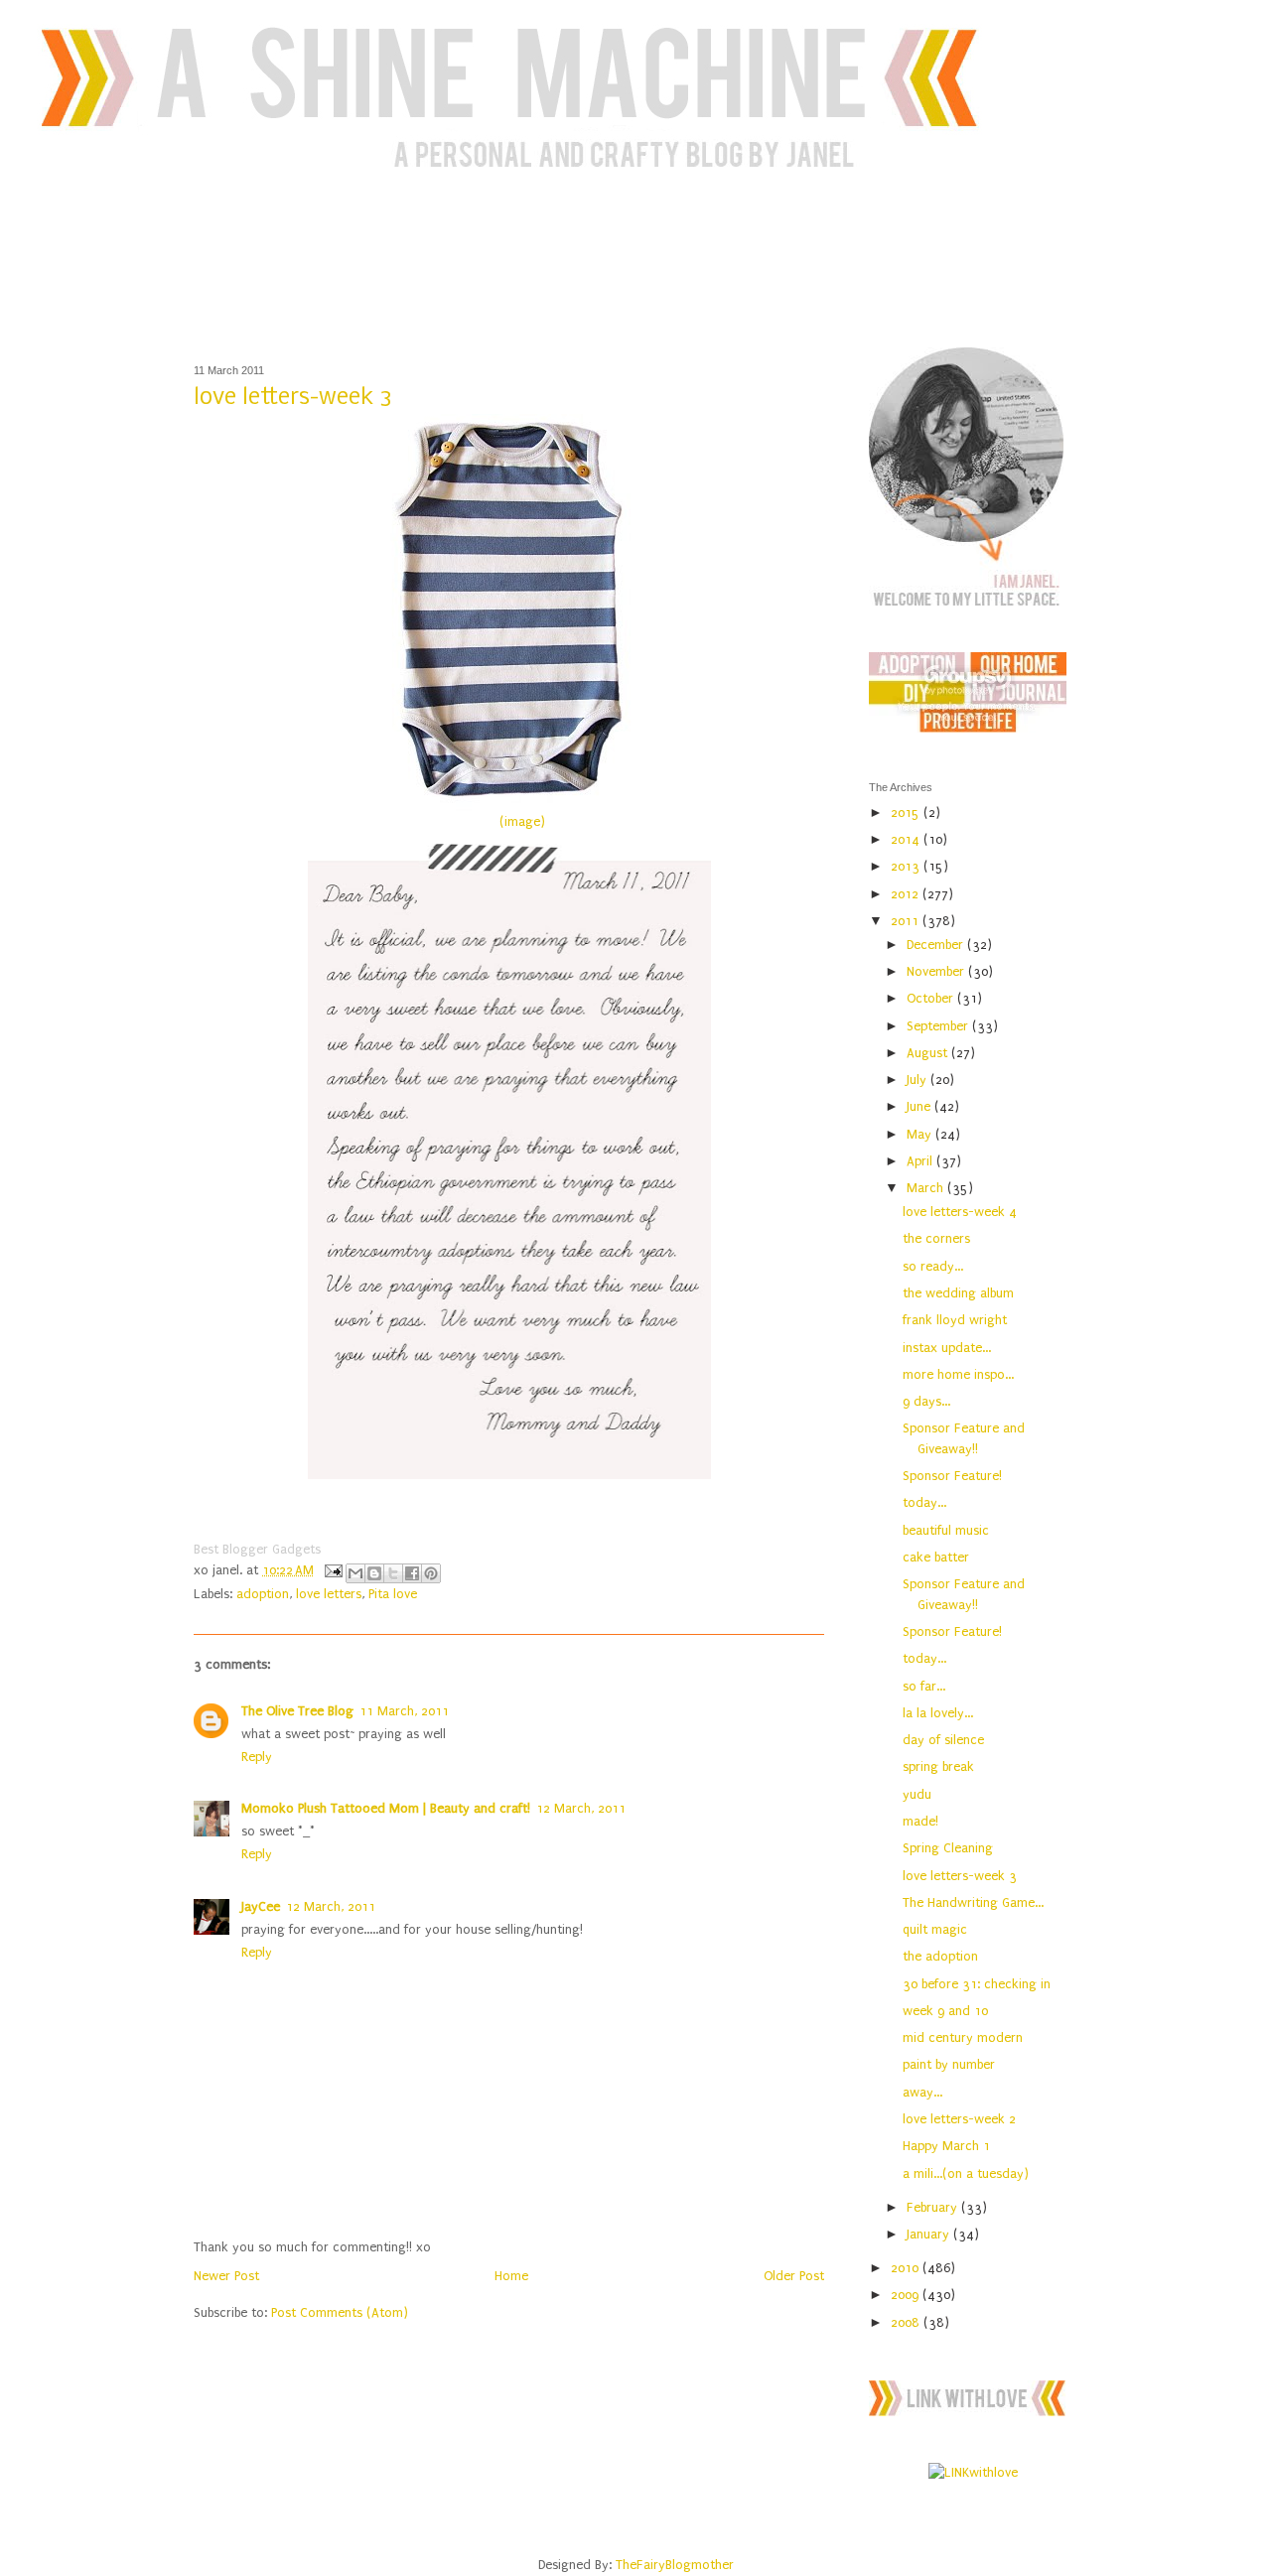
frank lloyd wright (955, 1320)
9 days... (926, 1401)
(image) (522, 821)
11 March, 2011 (404, 1711)
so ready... (933, 1266)
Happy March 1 (946, 2146)
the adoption (940, 1956)
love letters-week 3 (960, 1876)
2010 (907, 2268)
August (929, 1053)
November (937, 971)
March (927, 1188)
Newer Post (226, 2276)
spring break (938, 1766)
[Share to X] (393, 1573)
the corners (936, 1238)
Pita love (393, 1594)
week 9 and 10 (945, 2011)
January (930, 2234)
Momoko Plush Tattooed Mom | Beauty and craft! (386, 1808)
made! (920, 1821)
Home (511, 2276)
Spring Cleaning (948, 1848)
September (939, 1026)
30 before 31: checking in (977, 1984)
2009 (907, 2295)
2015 (907, 813)
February (934, 2207)
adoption (263, 1594)
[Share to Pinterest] (431, 1573)
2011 (907, 921)
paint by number (949, 2064)
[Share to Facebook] (412, 1573)
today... (924, 1502)
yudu (917, 1794)
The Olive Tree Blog (297, 1711)
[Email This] (355, 1573)
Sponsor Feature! (952, 1476)
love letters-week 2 (959, 2119)
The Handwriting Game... (973, 1902)
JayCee (261, 1906)
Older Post (794, 2276)
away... (922, 2092)
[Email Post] (332, 1570)
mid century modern (963, 2037)
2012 (907, 894)
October (932, 998)
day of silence (943, 1740)
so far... (924, 1686)
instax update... (947, 1348)
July (918, 1080)
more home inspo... (958, 1374)
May (921, 1134)
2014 (907, 839)
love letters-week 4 (960, 1212)
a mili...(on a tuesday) (966, 2173)
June (920, 1106)
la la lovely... (938, 1713)
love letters (329, 1594)
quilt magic (935, 1929)
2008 (907, 2322)
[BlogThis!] (374, 1573)
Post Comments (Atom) (340, 2312)
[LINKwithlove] (973, 2472)
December (937, 945)
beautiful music (946, 1530)
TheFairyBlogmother (675, 2565)
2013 (907, 866)
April (921, 1161)
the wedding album (958, 1293)
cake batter (936, 1557)
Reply (257, 1757)
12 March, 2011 (581, 1808)
